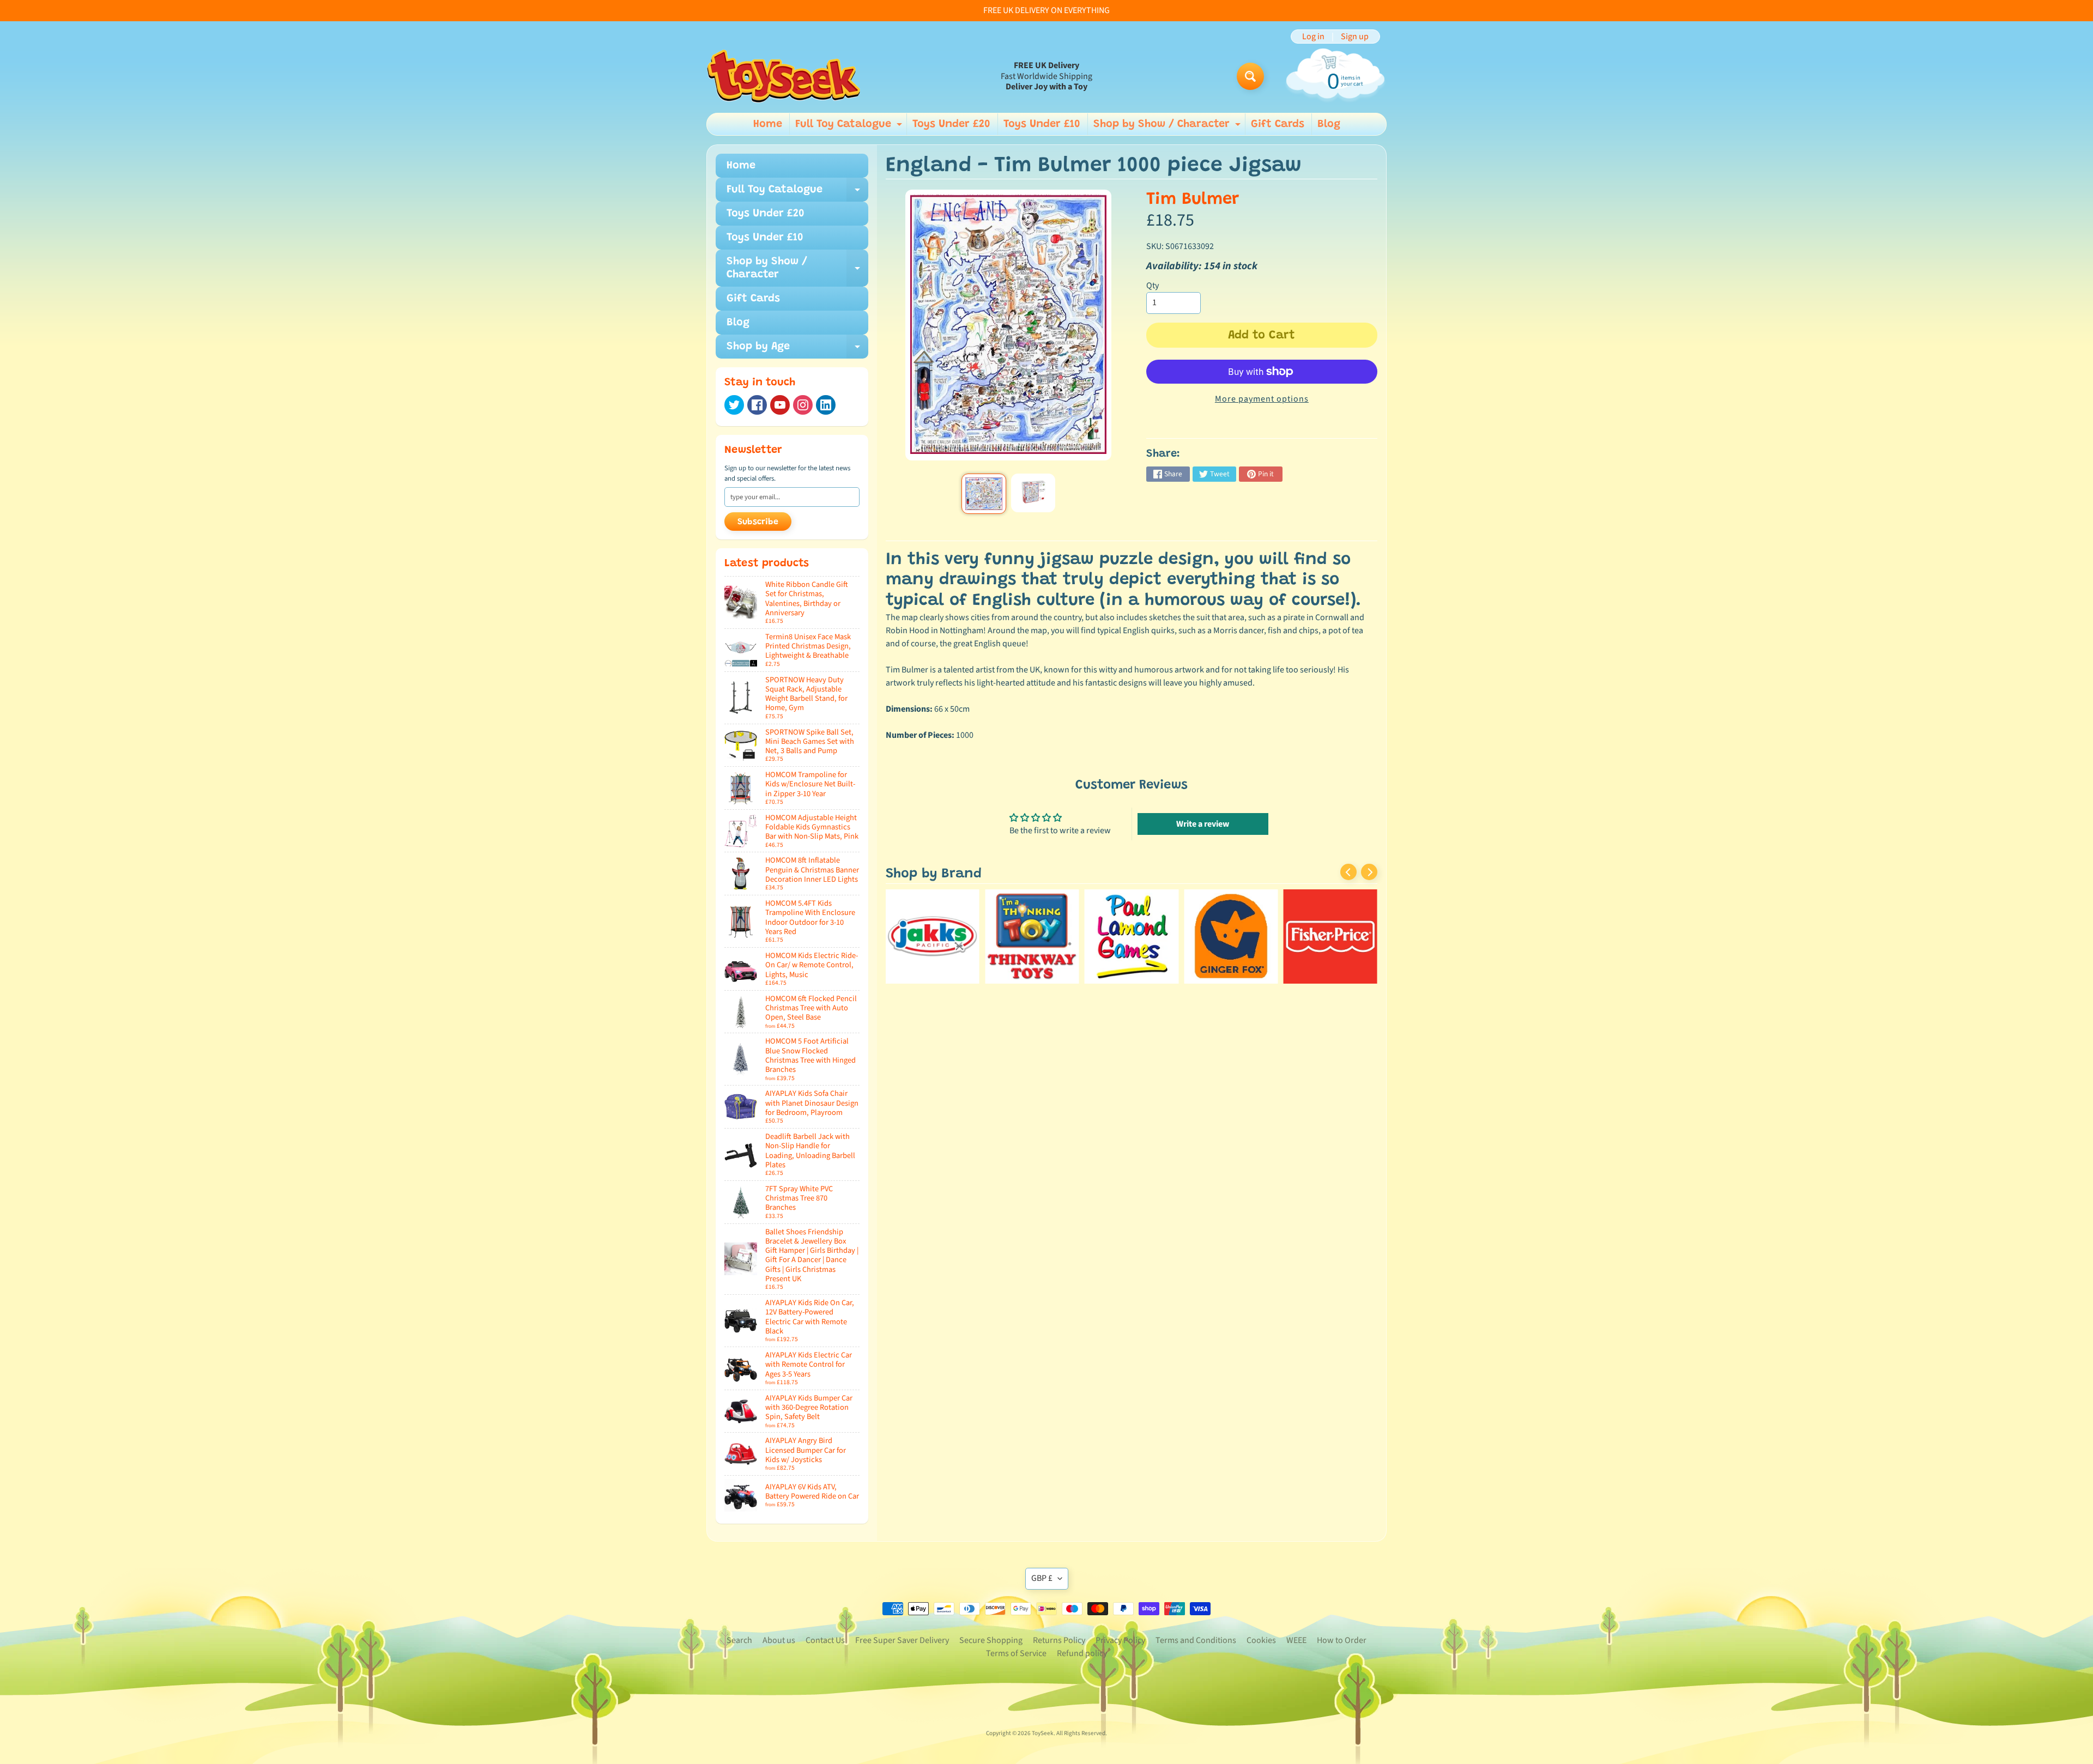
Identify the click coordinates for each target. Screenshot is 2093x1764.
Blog (1329, 124)
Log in (1313, 37)
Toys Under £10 (1042, 124)
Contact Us (825, 1640)
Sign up (1355, 37)
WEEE (1296, 1640)
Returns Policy (1059, 1640)
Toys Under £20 (951, 124)
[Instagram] (803, 405)
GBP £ (1042, 1578)
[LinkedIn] (826, 405)
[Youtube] (780, 405)
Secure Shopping (991, 1640)
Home (768, 124)
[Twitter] (734, 405)
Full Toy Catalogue (850, 127)
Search (739, 1640)
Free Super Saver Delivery (902, 1640)
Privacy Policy (1120, 1640)
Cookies (1261, 1640)
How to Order (1342, 1640)
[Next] (1369, 872)
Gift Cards (1278, 124)
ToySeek (1043, 1733)
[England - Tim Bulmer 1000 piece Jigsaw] (984, 494)
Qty (1153, 286)
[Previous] (1348, 872)
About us (779, 1640)
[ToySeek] (784, 76)
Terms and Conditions (1196, 1640)
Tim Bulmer (1193, 200)
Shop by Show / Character (1168, 127)
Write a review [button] (1203, 824)
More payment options (1262, 399)
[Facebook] (757, 405)
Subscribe (758, 522)
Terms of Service (1016, 1653)
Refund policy (1082, 1653)
